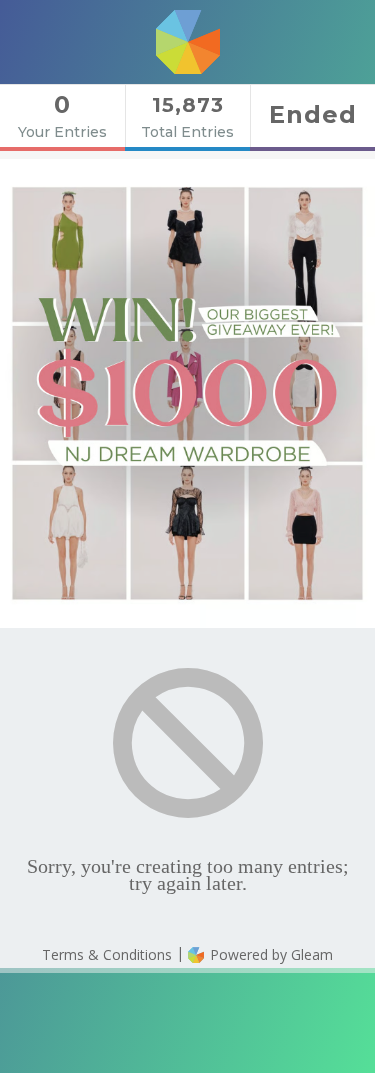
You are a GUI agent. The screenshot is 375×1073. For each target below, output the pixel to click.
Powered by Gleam (269, 954)
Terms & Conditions (107, 954)
